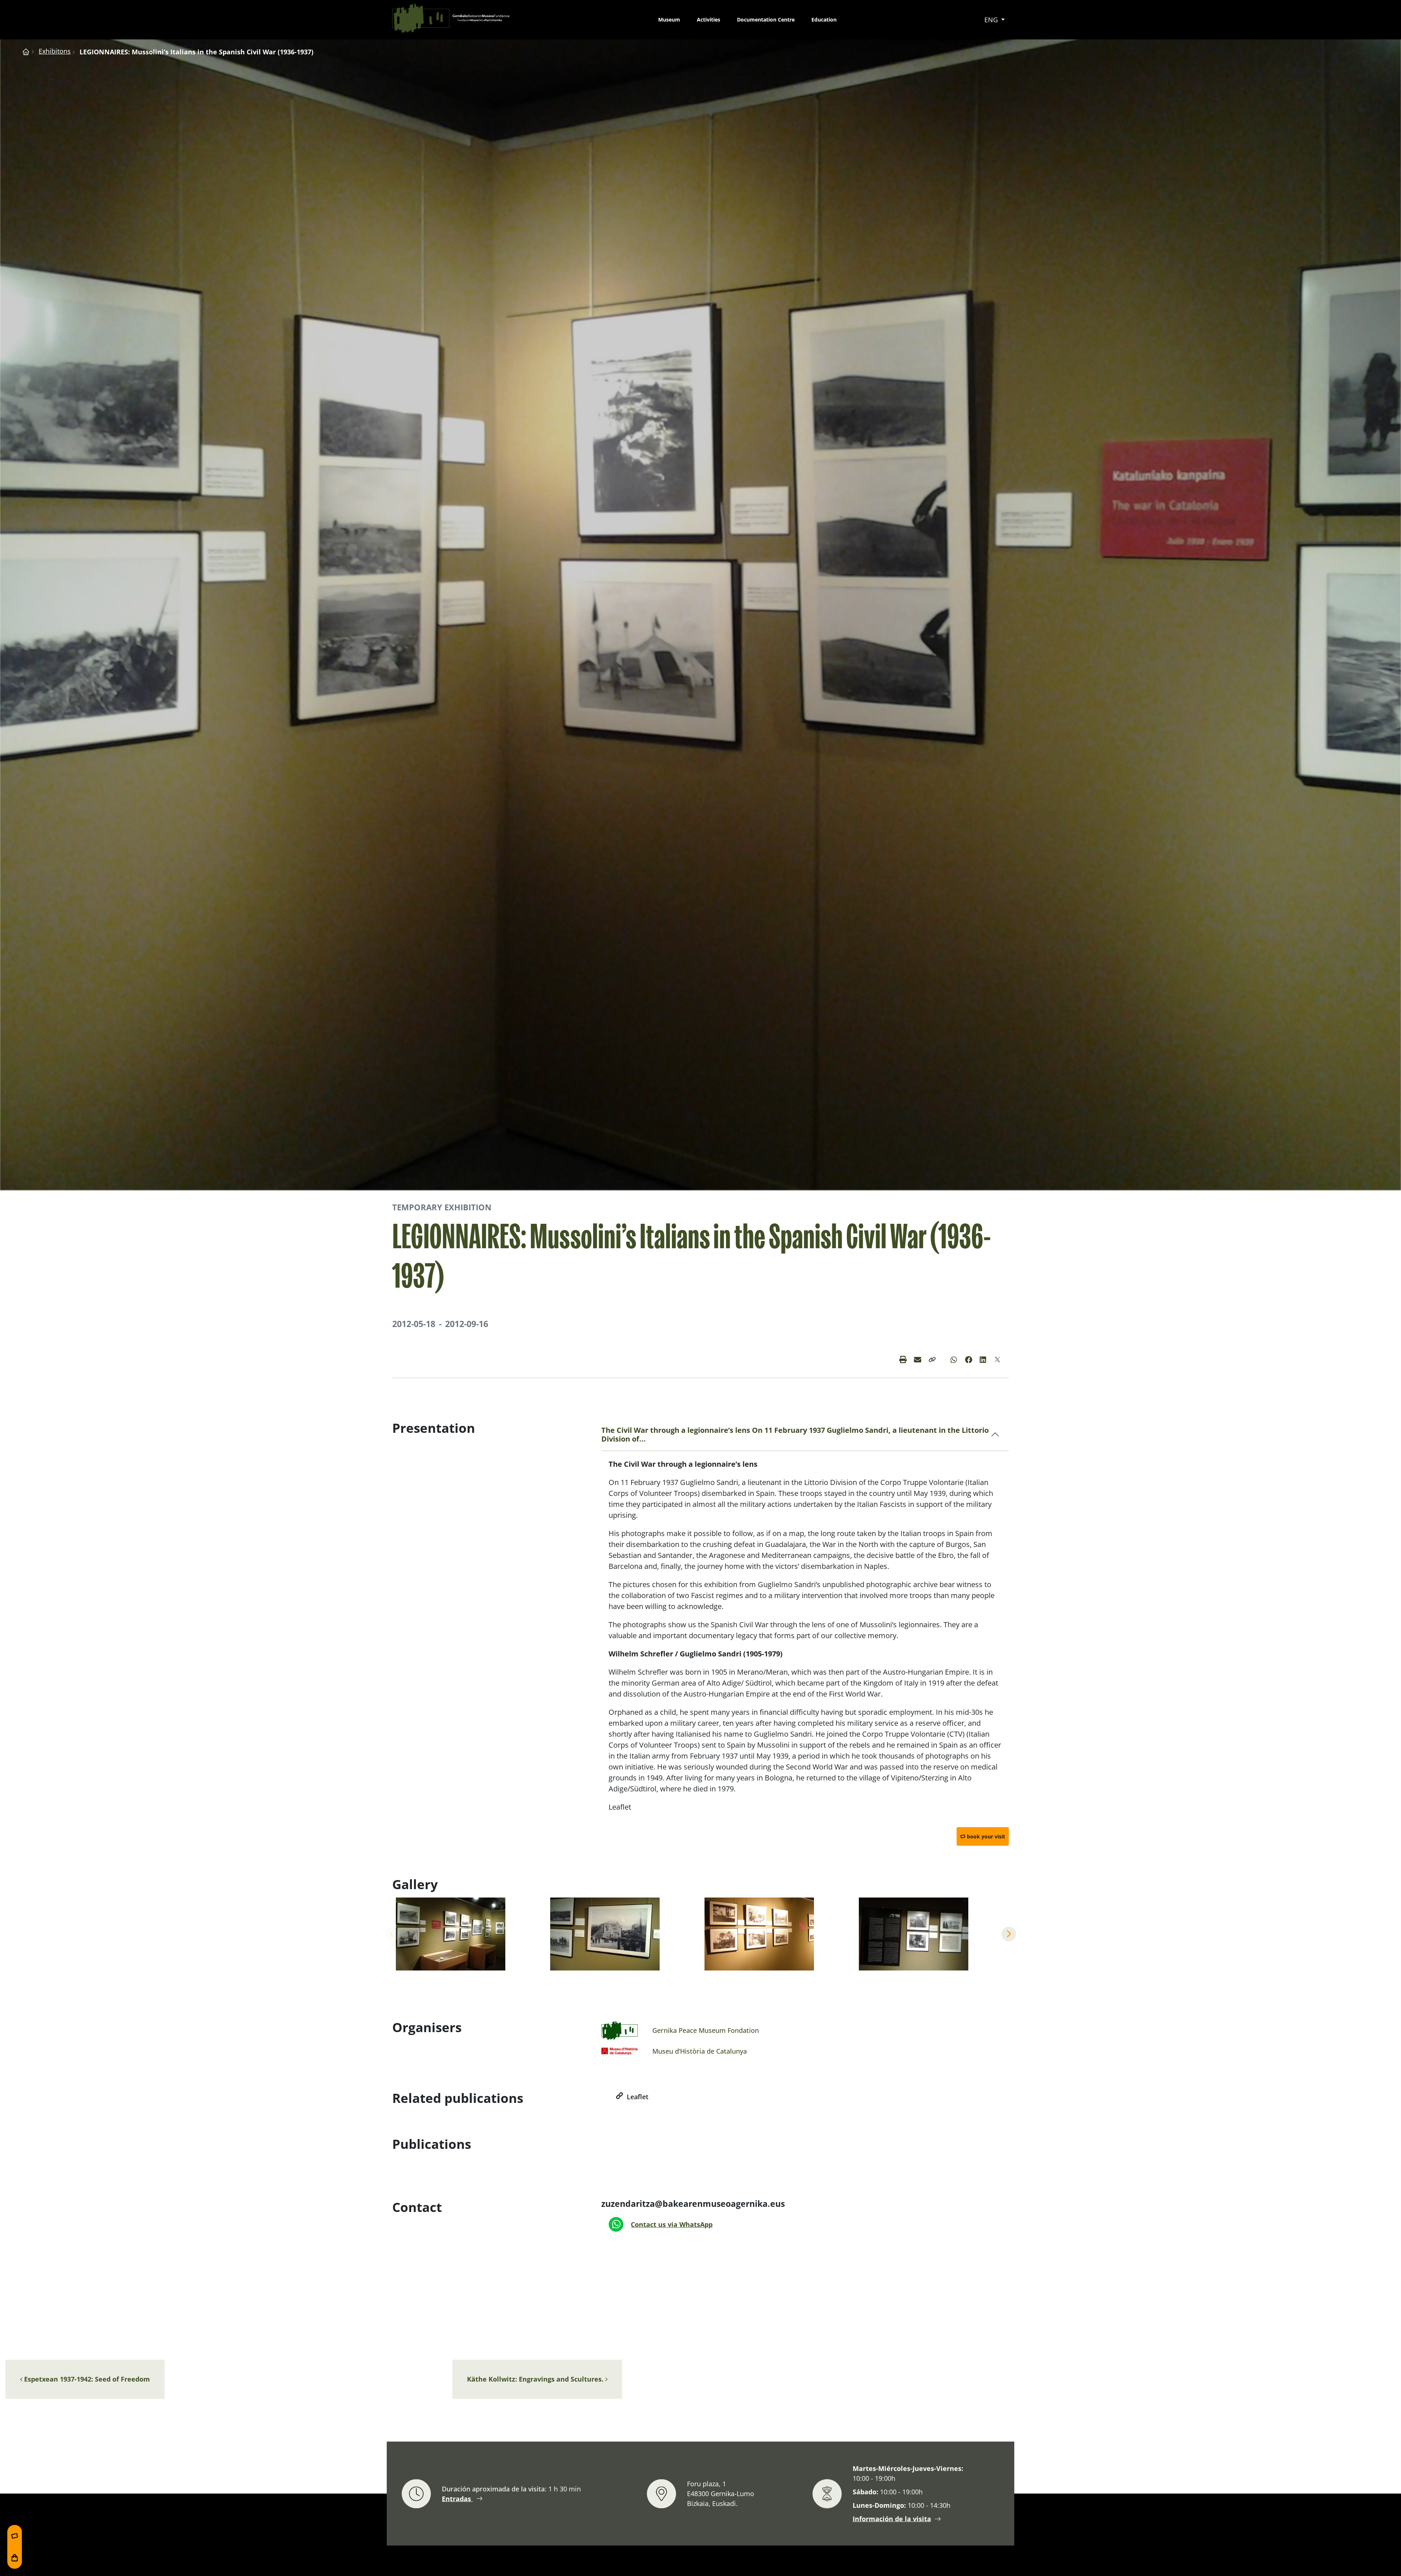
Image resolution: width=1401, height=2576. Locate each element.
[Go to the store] (15, 2558)
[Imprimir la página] (903, 1359)
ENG (992, 20)
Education (824, 20)
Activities (709, 20)
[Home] (26, 51)
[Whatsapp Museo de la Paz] (954, 1359)
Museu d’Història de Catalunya (700, 2051)
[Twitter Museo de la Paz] (998, 1359)
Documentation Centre (766, 20)
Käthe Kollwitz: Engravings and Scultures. (536, 2379)
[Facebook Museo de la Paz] (969, 1359)
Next (1009, 1934)
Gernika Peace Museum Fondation (706, 2030)
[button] (932, 1359)
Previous (392, 1934)
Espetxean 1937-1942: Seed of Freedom (86, 2379)
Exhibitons (55, 51)
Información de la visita (892, 2519)
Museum (669, 20)
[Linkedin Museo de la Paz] (983, 1359)
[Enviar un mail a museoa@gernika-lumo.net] (918, 1359)
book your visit (986, 1836)
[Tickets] (15, 2536)
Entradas (457, 2498)
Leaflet (638, 2097)
